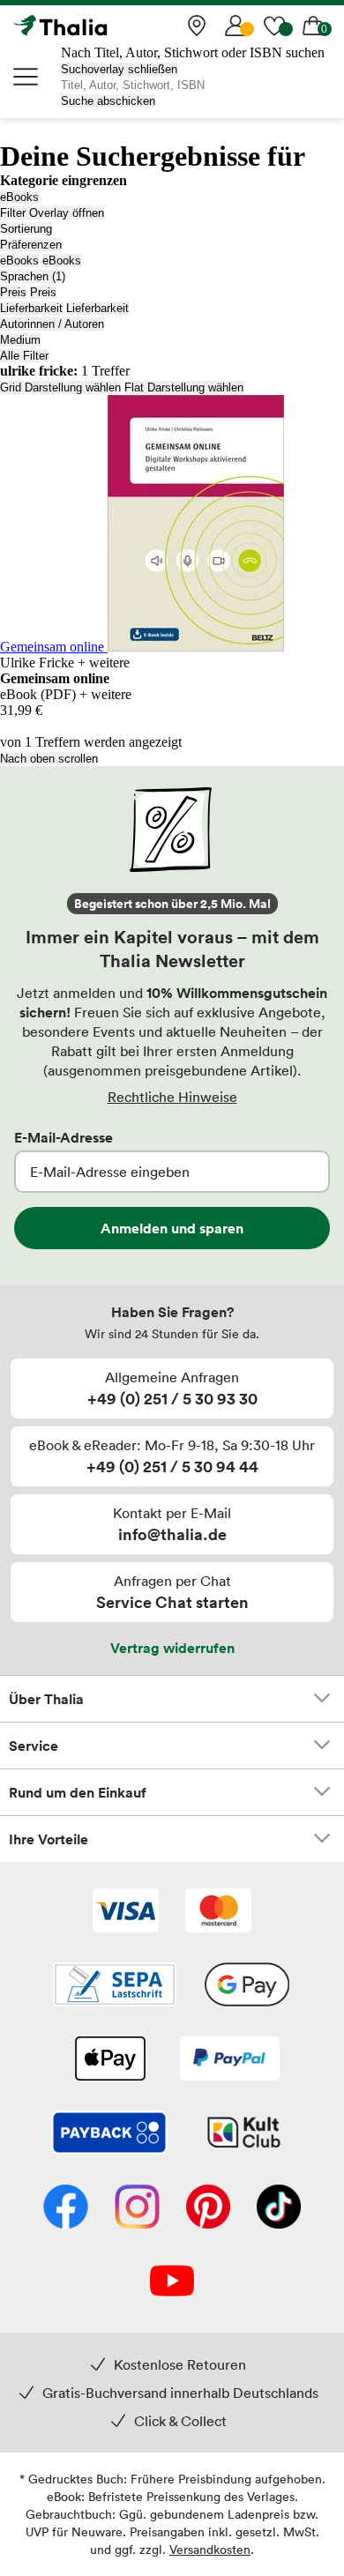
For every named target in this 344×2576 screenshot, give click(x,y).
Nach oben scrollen (49, 759)
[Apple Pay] (109, 2060)
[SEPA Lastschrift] (115, 1986)
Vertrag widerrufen (172, 1648)
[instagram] (137, 2208)
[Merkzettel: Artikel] (274, 26)
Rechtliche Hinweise (172, 1097)
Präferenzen (31, 245)
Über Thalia (46, 1699)
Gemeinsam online (54, 647)
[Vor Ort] (197, 26)
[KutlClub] (244, 2134)
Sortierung (26, 229)
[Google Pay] (247, 1986)
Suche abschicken (108, 101)
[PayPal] (230, 2060)
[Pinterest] (208, 2208)
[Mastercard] (218, 1912)
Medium (20, 340)
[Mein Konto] (236, 26)
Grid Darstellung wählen (60, 387)
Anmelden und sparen (172, 1228)
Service (34, 1746)
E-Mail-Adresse (64, 1137)
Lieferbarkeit (31, 308)
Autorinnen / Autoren (52, 324)
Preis (13, 292)
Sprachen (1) (33, 276)
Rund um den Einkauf (78, 1792)
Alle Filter (24, 356)
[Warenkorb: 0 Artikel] (313, 26)
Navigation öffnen (26, 77)
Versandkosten (210, 2549)
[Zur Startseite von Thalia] (101, 26)
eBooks (19, 197)
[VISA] (126, 1912)
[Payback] (109, 2134)
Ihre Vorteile (49, 1839)
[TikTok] (279, 2208)
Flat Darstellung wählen (184, 387)
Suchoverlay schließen (119, 69)
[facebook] (66, 2208)
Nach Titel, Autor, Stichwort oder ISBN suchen (193, 52)
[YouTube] (172, 2282)
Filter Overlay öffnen (52, 213)
